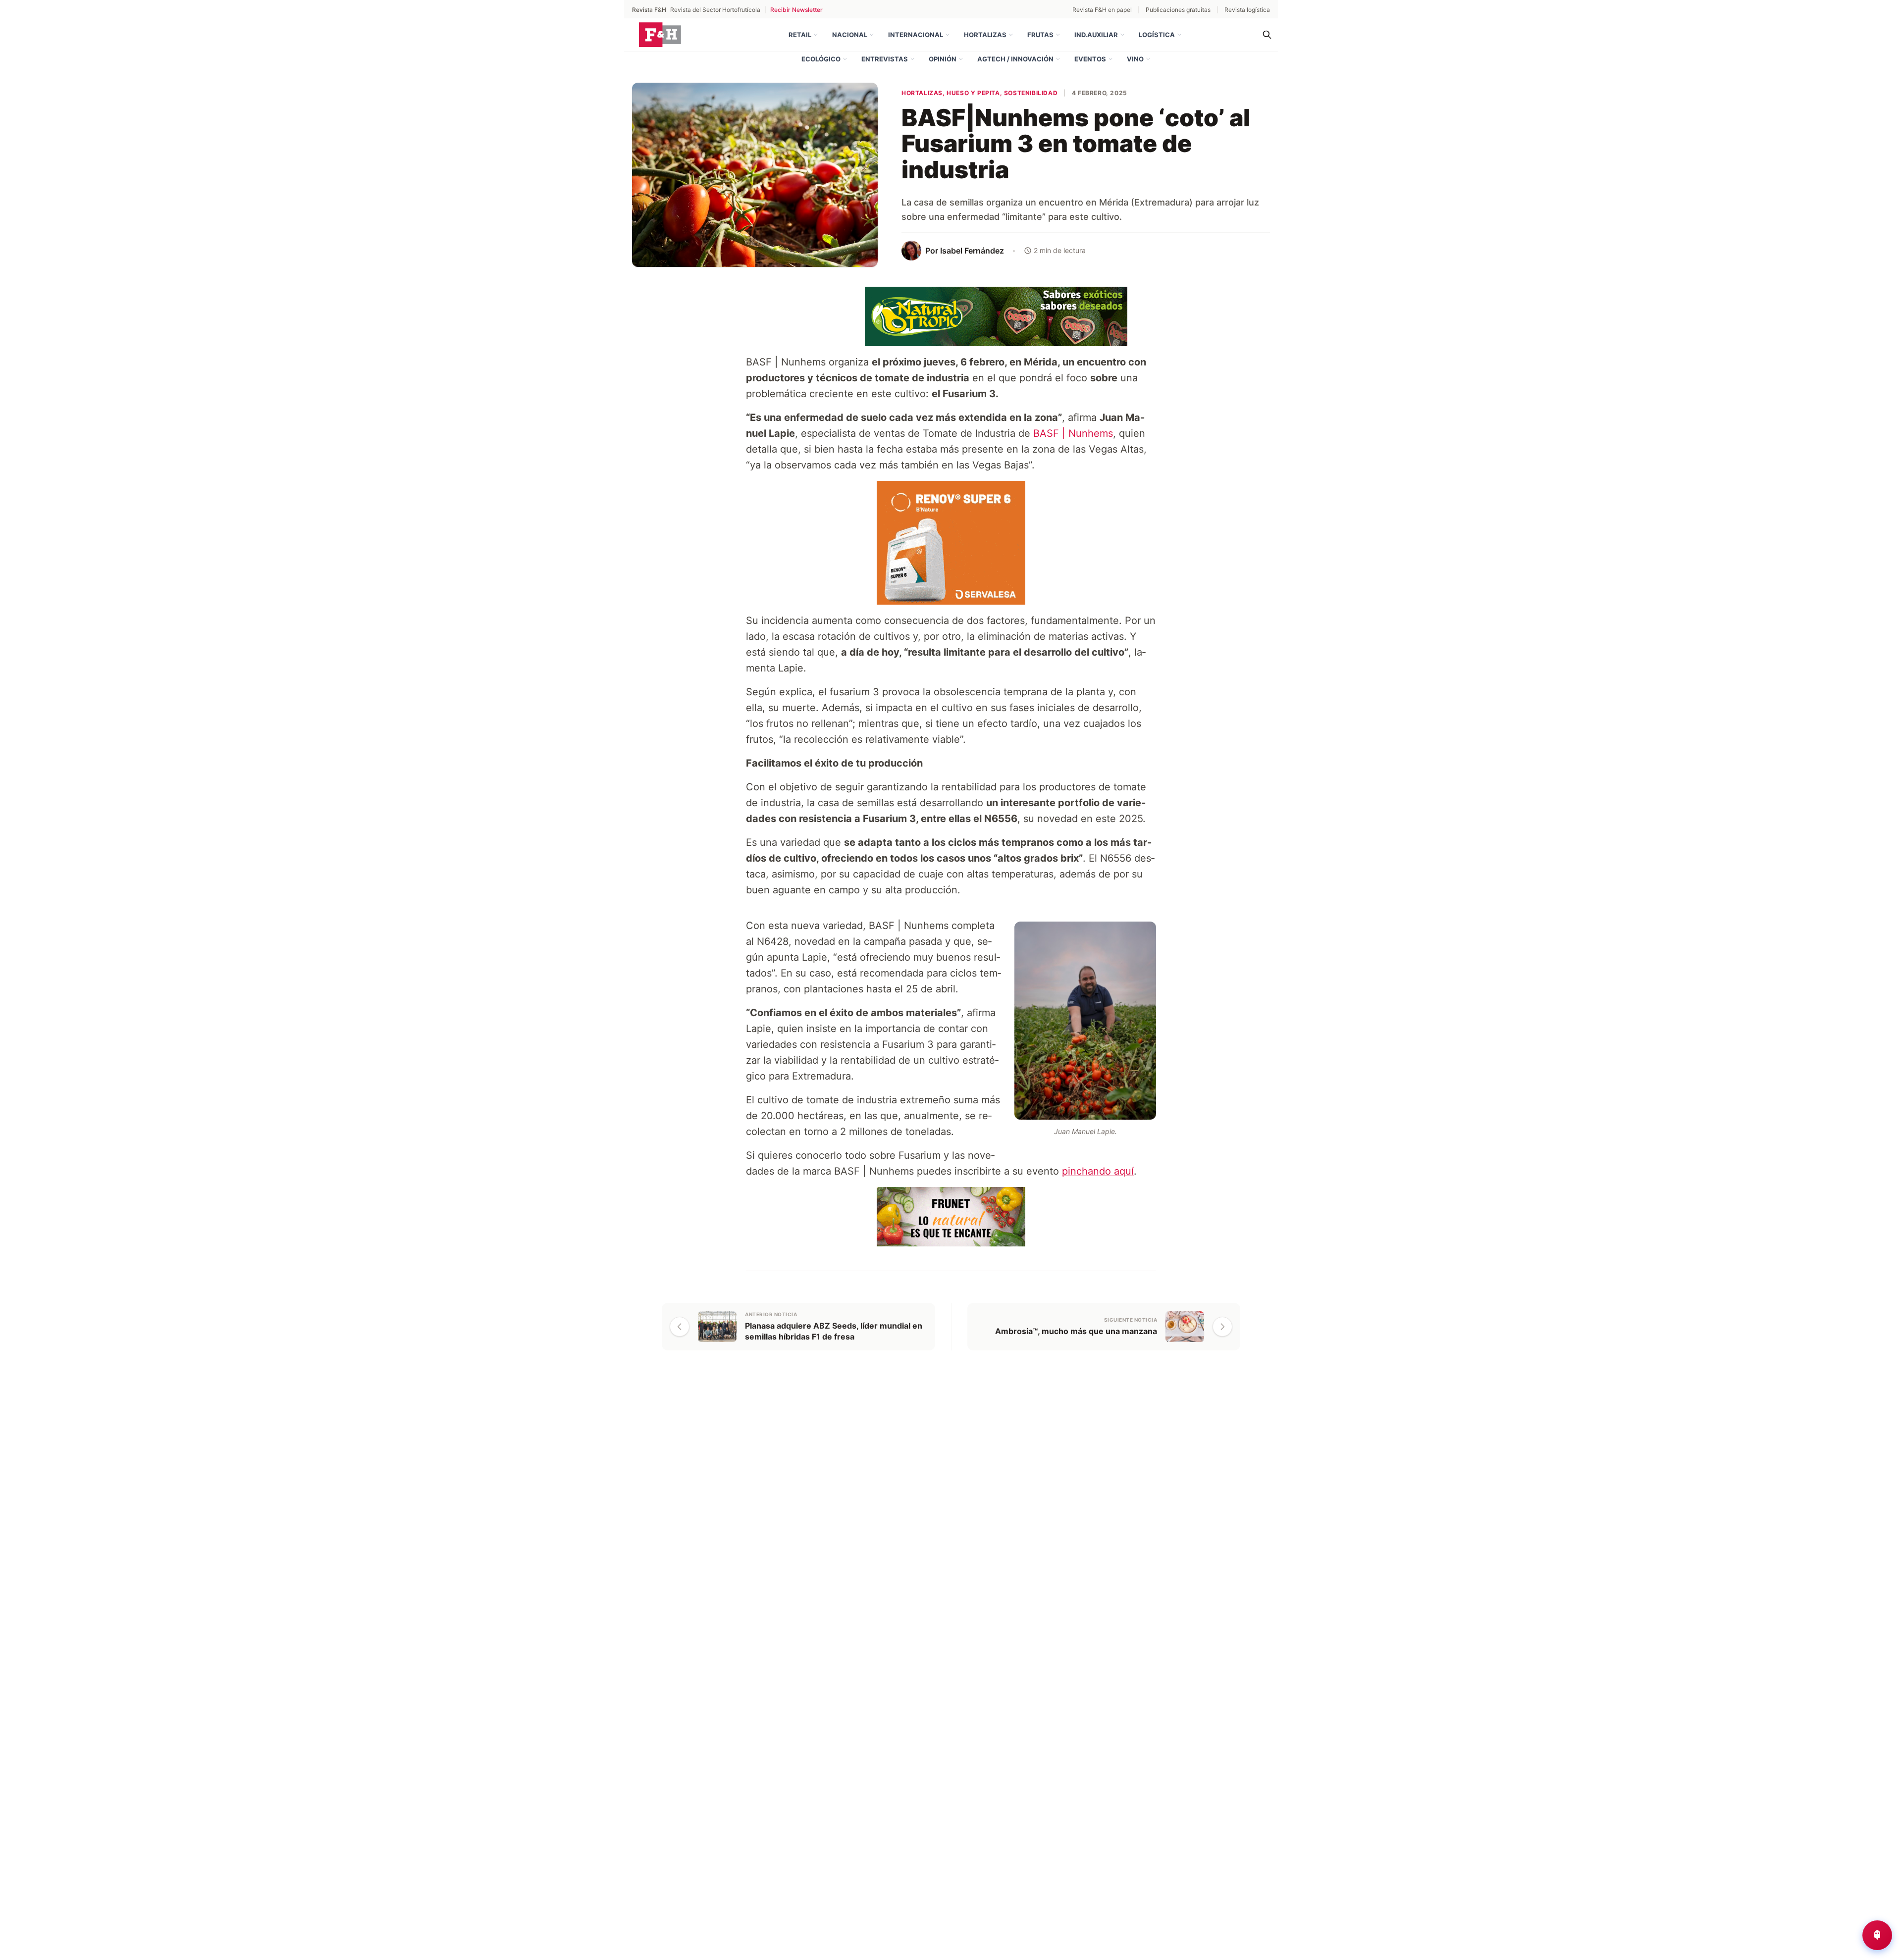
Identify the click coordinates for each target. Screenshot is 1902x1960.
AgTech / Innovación (1015, 59)
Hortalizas (985, 35)
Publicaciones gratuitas (1178, 10)
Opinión (943, 59)
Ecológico (821, 59)
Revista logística (1247, 10)
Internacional (916, 35)
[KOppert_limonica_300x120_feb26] (951, 1216)
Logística (1157, 35)
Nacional (850, 35)
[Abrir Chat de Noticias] (1877, 1935)
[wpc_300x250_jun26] (951, 542)
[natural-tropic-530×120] (951, 315)
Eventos (1090, 59)
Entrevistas (885, 59)
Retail (800, 35)
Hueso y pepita (973, 93)
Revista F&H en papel (1102, 10)
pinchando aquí (1098, 1171)
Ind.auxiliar (1096, 35)
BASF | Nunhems (1073, 433)
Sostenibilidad (1031, 93)
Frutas (1040, 35)
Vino (1135, 59)
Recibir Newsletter (796, 10)
